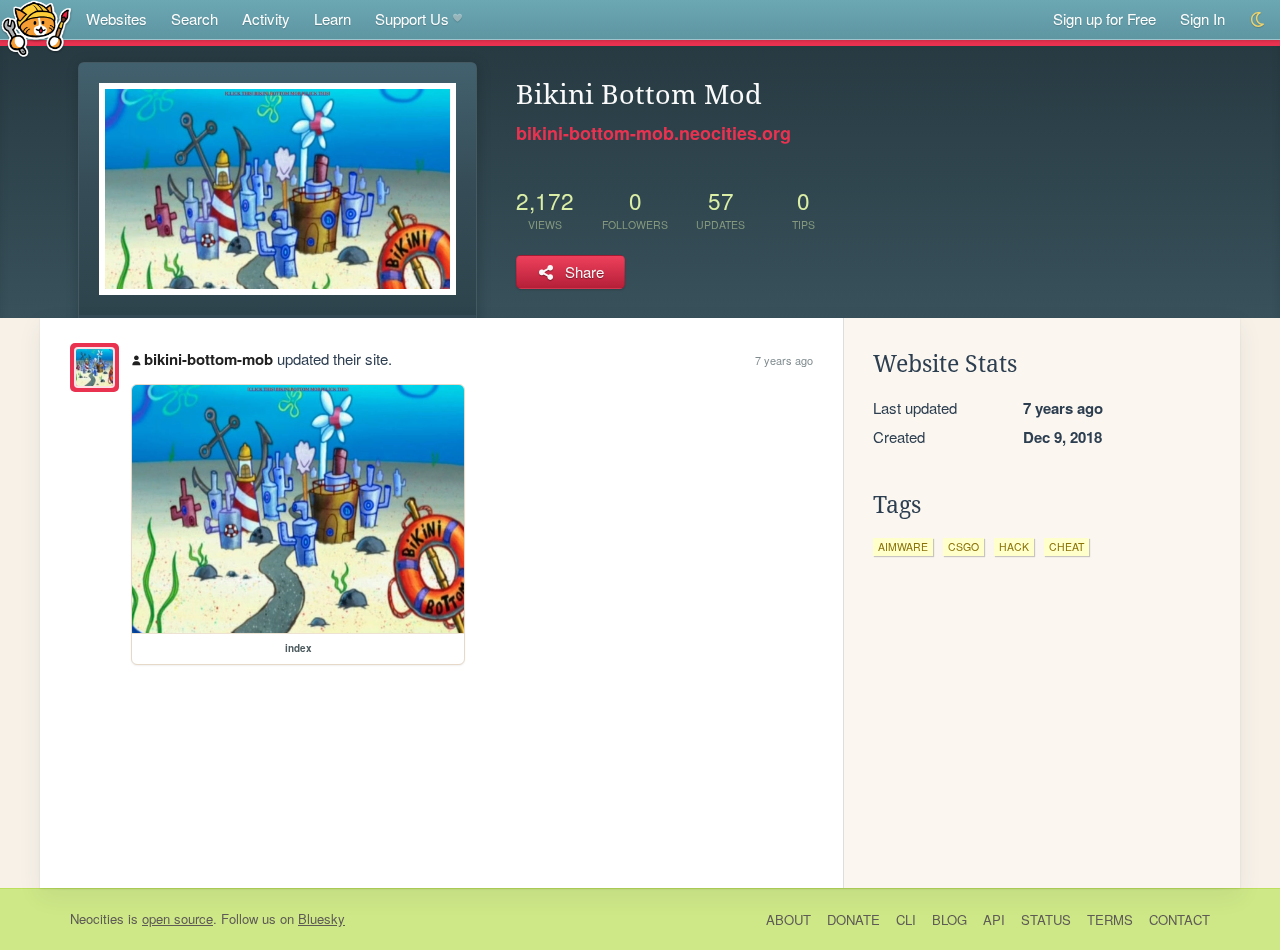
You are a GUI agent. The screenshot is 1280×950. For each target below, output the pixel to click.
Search (194, 18)
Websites (116, 18)
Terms (1110, 919)
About (788, 919)
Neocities (97, 918)
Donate (853, 919)
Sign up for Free (1104, 18)
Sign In (1202, 18)
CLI (906, 919)
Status (1046, 919)
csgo (963, 546)
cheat (1066, 546)
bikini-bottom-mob (208, 359)
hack (1014, 546)
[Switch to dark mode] (1258, 19)
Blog (949, 919)
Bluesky (321, 918)
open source (177, 918)
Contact (1179, 919)
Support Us (412, 18)
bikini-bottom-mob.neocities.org (653, 133)
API (994, 919)
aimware (903, 546)
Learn (332, 18)
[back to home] (36, 27)
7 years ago (784, 360)
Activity (266, 18)
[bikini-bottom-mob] (94, 367)
